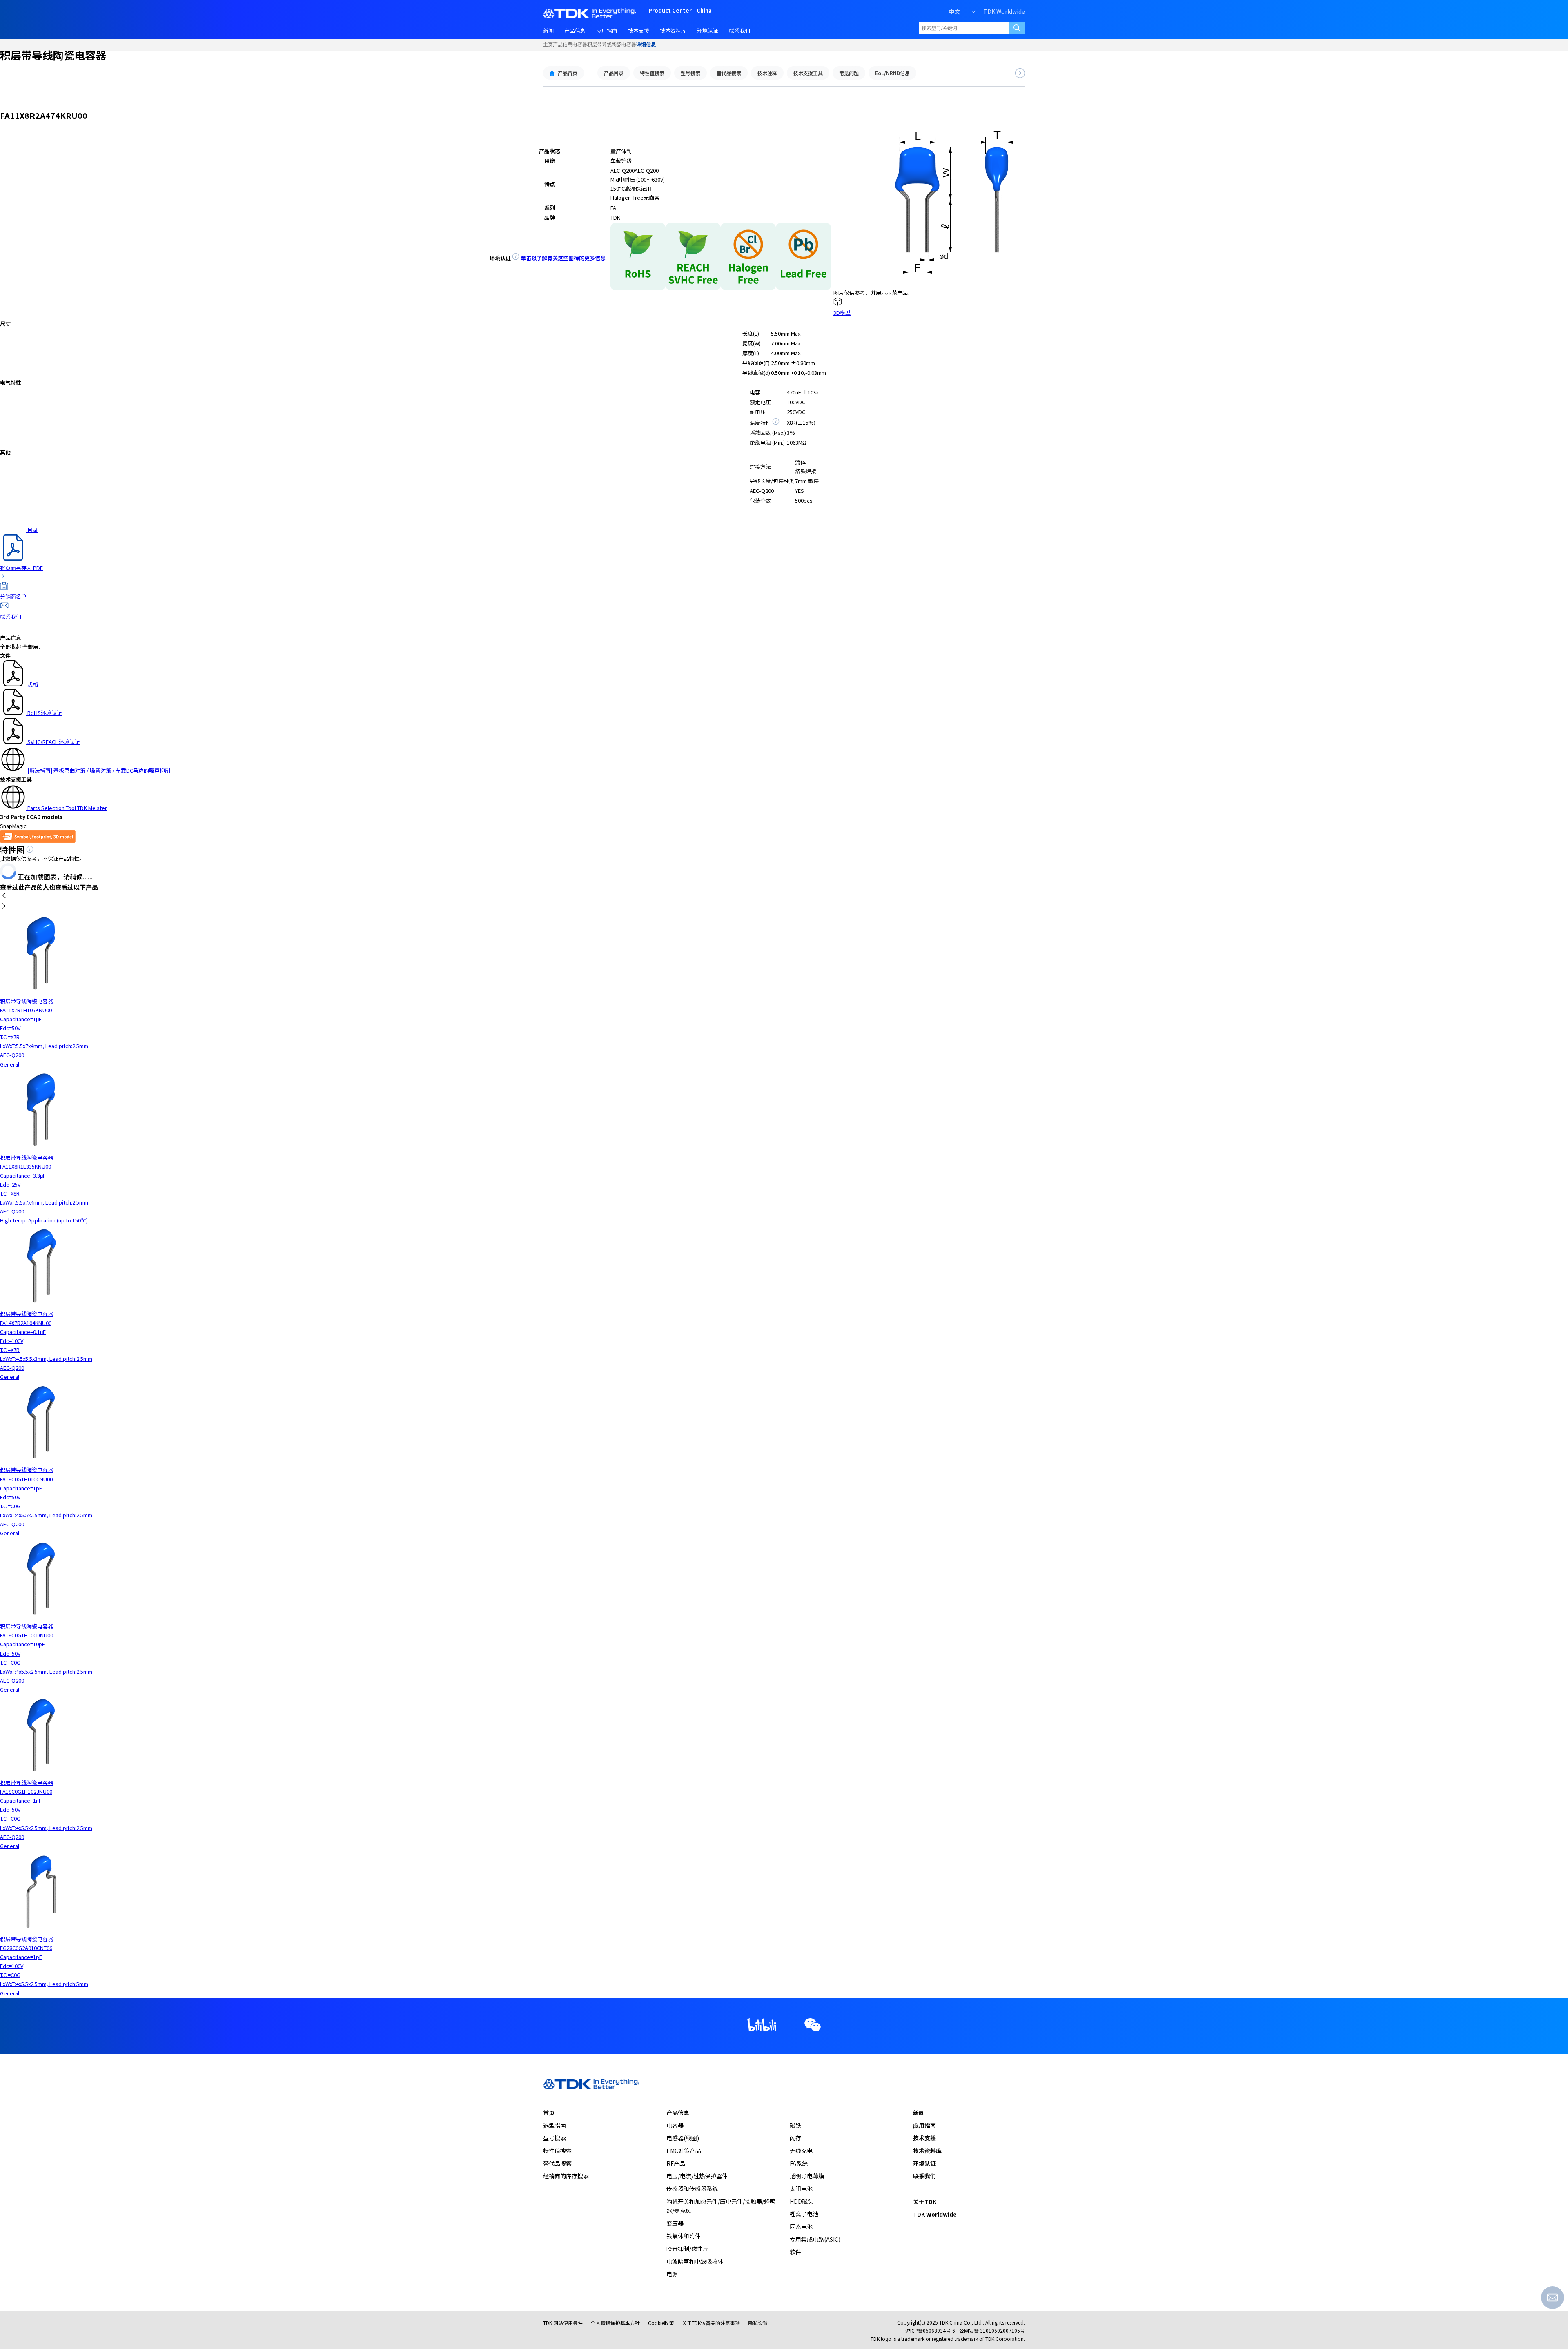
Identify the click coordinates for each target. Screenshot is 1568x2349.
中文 (954, 11)
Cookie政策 (661, 2323)
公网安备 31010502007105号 (992, 2330)
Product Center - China (680, 11)
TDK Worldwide (1004, 11)
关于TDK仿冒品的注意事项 (711, 2323)
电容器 (580, 45)
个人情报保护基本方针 (615, 2323)
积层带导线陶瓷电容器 (612, 45)
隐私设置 (758, 2323)
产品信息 (563, 45)
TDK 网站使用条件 (563, 2323)
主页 (548, 45)
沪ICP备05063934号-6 (930, 2330)
